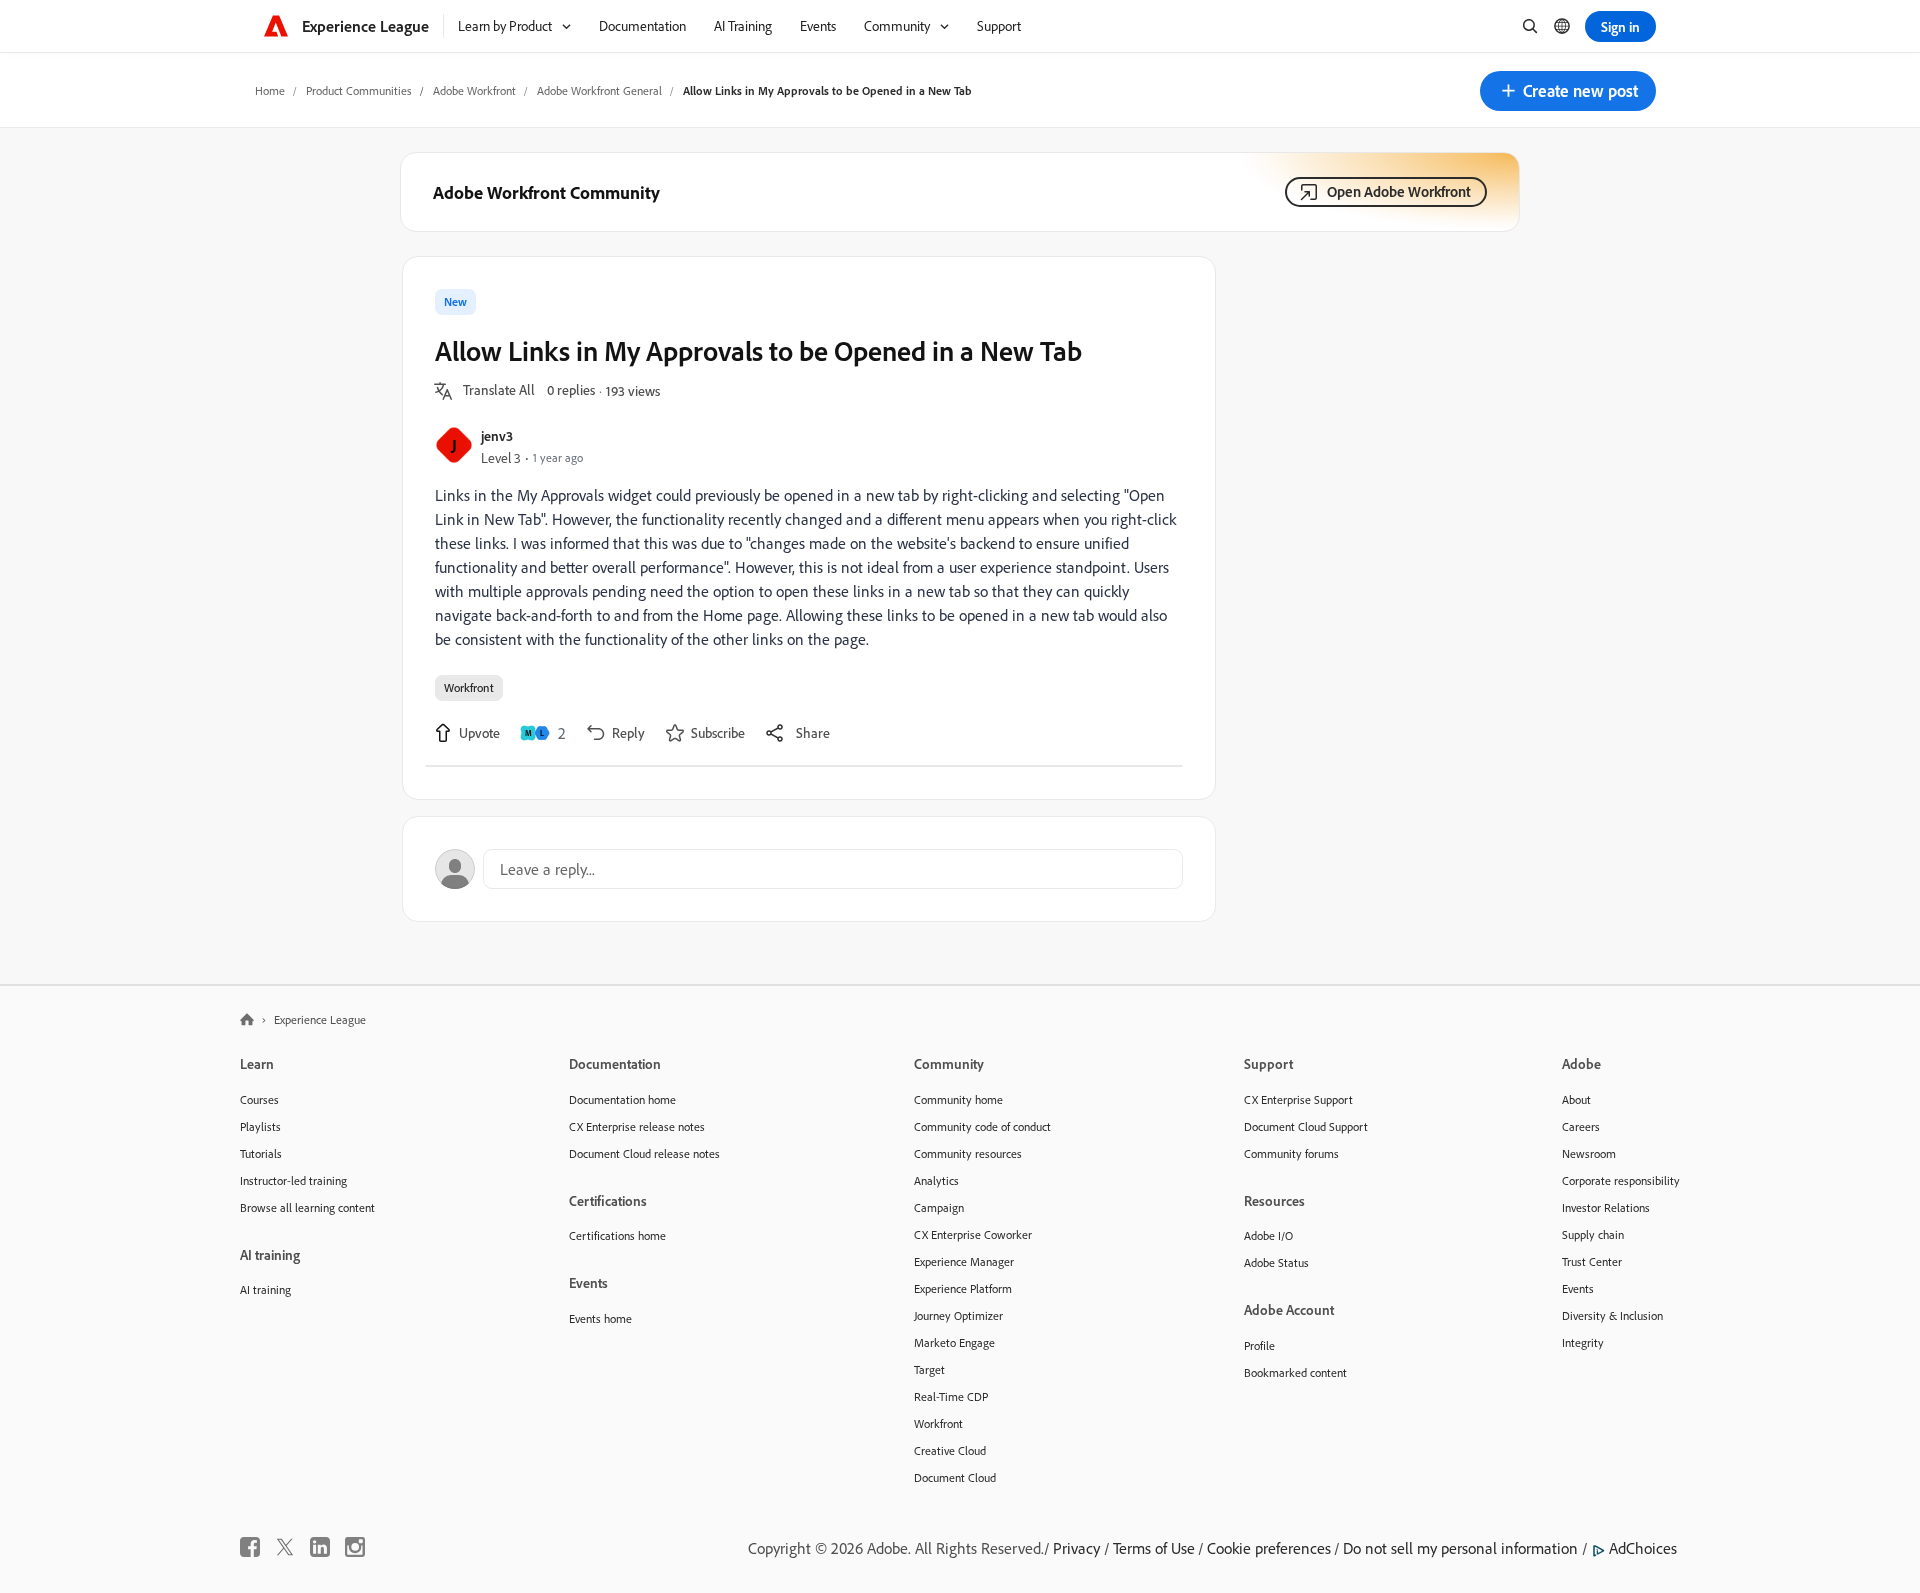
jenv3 (497, 435)
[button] (1568, 91)
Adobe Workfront (474, 90)
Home (270, 90)
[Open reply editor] (809, 869)
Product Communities (359, 90)
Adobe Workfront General (599, 90)
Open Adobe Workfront (1399, 191)
